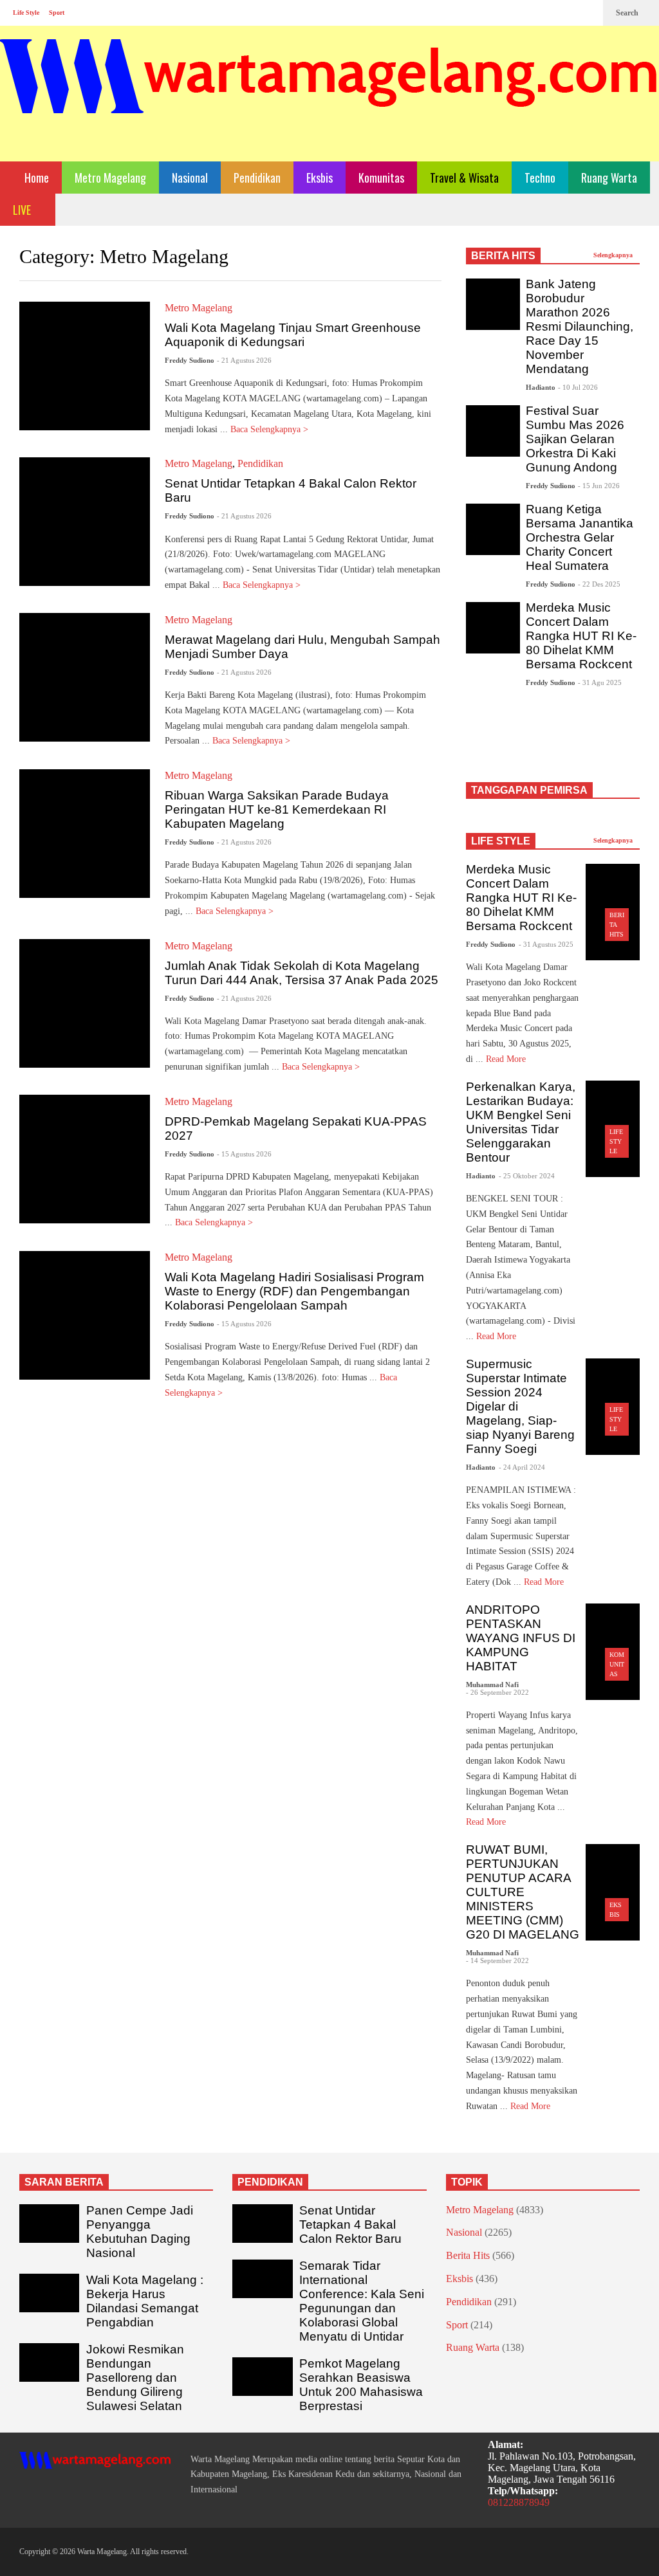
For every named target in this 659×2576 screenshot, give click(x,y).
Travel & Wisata (464, 178)
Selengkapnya (614, 255)
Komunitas (381, 178)
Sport (57, 13)
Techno (540, 178)
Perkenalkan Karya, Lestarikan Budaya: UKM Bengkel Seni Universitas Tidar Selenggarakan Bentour (521, 1122)
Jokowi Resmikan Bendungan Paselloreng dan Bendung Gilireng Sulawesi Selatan (135, 2378)
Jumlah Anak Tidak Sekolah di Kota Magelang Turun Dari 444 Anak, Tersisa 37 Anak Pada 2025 (302, 973)
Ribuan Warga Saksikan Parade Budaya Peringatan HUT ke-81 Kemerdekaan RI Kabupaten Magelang (277, 809)
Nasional (190, 178)
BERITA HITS (503, 256)
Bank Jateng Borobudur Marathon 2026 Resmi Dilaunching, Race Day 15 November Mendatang (580, 326)
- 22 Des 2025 (599, 584)
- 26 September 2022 (497, 1692)
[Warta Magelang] (329, 94)
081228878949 (519, 2502)
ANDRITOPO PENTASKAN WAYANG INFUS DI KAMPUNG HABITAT (521, 1638)
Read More (507, 1059)
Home (35, 178)
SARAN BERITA (64, 2182)
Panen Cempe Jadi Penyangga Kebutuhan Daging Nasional (140, 2232)
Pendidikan (257, 178)
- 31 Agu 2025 (600, 682)
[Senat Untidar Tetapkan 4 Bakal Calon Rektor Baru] (85, 522)
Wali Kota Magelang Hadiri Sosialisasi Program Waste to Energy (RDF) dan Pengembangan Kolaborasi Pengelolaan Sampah (294, 1291)
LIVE (23, 210)
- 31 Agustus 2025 (546, 944)
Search (628, 13)
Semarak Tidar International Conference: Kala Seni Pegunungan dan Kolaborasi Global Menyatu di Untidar (362, 2301)
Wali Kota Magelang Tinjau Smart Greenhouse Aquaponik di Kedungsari (293, 335)
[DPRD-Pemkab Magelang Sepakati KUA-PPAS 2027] (85, 1159)
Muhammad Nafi (492, 1685)
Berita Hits (468, 2255)
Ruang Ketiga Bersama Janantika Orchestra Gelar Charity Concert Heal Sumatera (580, 537)
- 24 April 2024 (522, 1467)
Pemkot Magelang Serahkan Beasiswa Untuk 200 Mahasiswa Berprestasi (361, 2385)
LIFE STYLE (501, 841)
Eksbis (320, 178)
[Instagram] (566, 13)
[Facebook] (546, 13)
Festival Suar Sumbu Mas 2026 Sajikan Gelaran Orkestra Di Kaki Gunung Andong (575, 439)
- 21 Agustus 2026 (244, 360)
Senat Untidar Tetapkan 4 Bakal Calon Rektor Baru (350, 2224)
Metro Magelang (110, 178)
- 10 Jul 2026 (578, 387)
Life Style (26, 13)
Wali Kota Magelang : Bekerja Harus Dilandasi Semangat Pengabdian (145, 2301)
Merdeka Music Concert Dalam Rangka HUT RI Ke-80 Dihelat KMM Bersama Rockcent (581, 636)
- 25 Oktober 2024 (527, 1176)
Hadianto (541, 387)
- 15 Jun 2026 (599, 486)
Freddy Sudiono (190, 360)
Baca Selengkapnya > (271, 429)
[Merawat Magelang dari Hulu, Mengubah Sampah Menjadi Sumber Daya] (85, 677)
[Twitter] (587, 13)
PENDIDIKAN (270, 2182)
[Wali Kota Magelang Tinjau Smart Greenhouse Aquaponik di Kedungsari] (85, 366)
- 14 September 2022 (497, 1960)
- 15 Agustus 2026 (244, 1154)
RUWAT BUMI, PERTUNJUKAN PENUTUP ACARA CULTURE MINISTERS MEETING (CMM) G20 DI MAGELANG (523, 1892)
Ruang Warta (609, 178)
